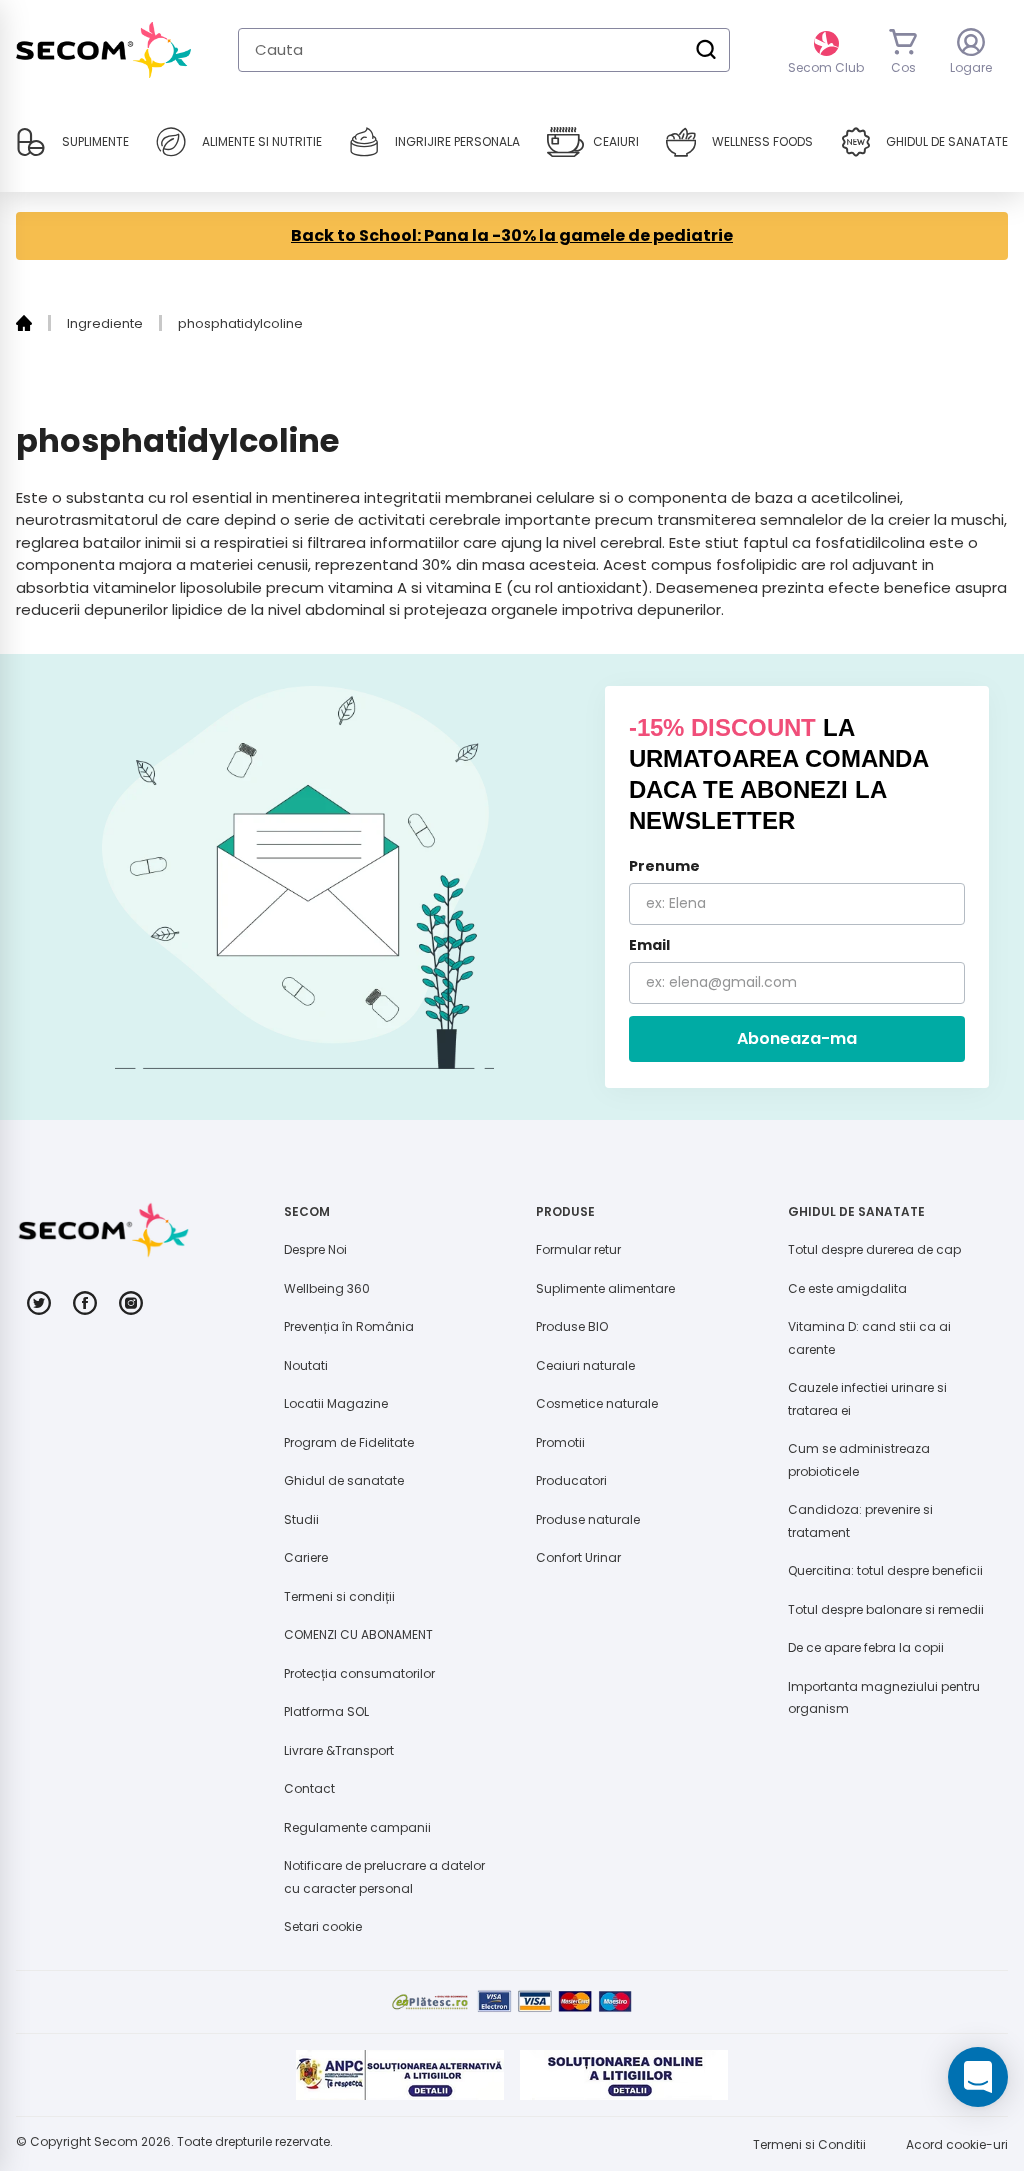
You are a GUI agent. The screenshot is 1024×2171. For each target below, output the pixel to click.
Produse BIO (572, 1326)
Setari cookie (323, 1926)
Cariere (306, 1557)
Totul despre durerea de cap (874, 1249)
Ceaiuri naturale (585, 1365)
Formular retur (578, 1249)
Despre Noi (315, 1249)
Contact (309, 1788)
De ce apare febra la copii (866, 1647)
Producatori (571, 1480)
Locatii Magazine (336, 1403)
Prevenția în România (349, 1326)
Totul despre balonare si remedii (886, 1609)
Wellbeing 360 (327, 1288)
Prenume (664, 866)
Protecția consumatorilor (359, 1673)
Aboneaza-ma (797, 1038)
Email (649, 945)
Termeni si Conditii (809, 2144)
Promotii (560, 1442)
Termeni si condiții (339, 1596)
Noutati (306, 1365)
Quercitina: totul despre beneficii (885, 1570)
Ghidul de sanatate (344, 1480)
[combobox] (484, 50)
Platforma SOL (326, 1711)
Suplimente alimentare (605, 1288)
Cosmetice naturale (597, 1403)
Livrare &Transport (339, 1750)
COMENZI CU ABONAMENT (358, 1634)
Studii (301, 1519)
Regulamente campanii (357, 1827)
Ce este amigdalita (847, 1288)
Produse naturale (588, 1519)
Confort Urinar (578, 1557)
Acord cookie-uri (957, 2144)
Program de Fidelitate (349, 1442)
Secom (116, 2141)
